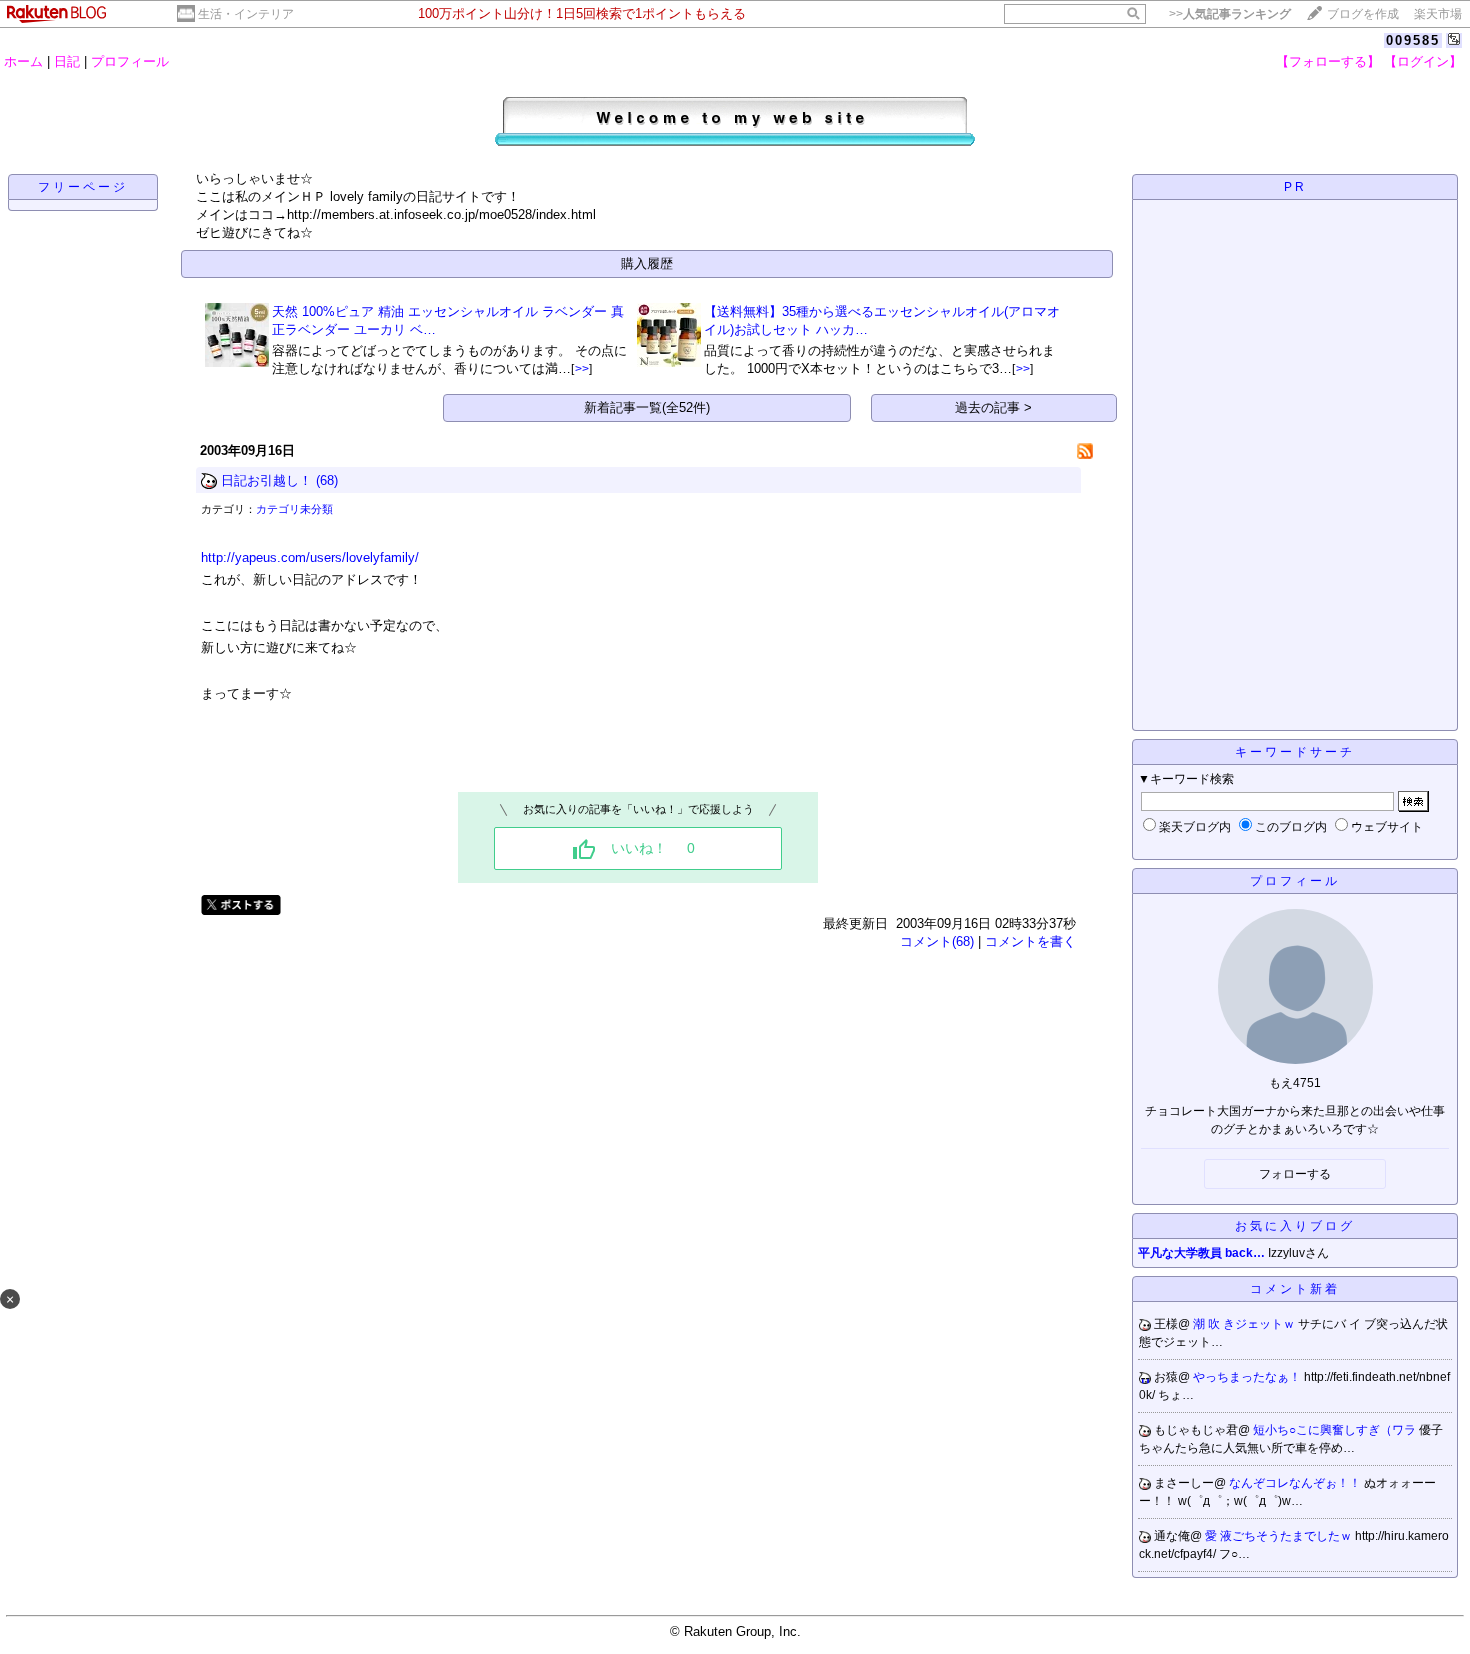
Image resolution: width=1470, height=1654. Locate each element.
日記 (67, 61)
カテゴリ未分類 (294, 509)
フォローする (1295, 1174)
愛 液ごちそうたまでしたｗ (1280, 1536)
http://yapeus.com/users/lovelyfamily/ (310, 557)
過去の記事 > (993, 407)
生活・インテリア (246, 14)
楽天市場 (1438, 14)
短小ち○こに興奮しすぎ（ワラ (1336, 1430)
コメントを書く (1030, 941)
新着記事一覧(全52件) (647, 407)
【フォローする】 (1328, 61)
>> (1230, 14)
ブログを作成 (1363, 14)
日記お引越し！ (266, 480)
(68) (327, 480)
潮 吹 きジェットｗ (1245, 1324)
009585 (1413, 40)
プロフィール (130, 61)
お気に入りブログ (1295, 1226)
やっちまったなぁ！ (1248, 1377)
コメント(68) (937, 941)
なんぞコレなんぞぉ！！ (1296, 1483)
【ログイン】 (1423, 61)
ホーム (23, 61)
